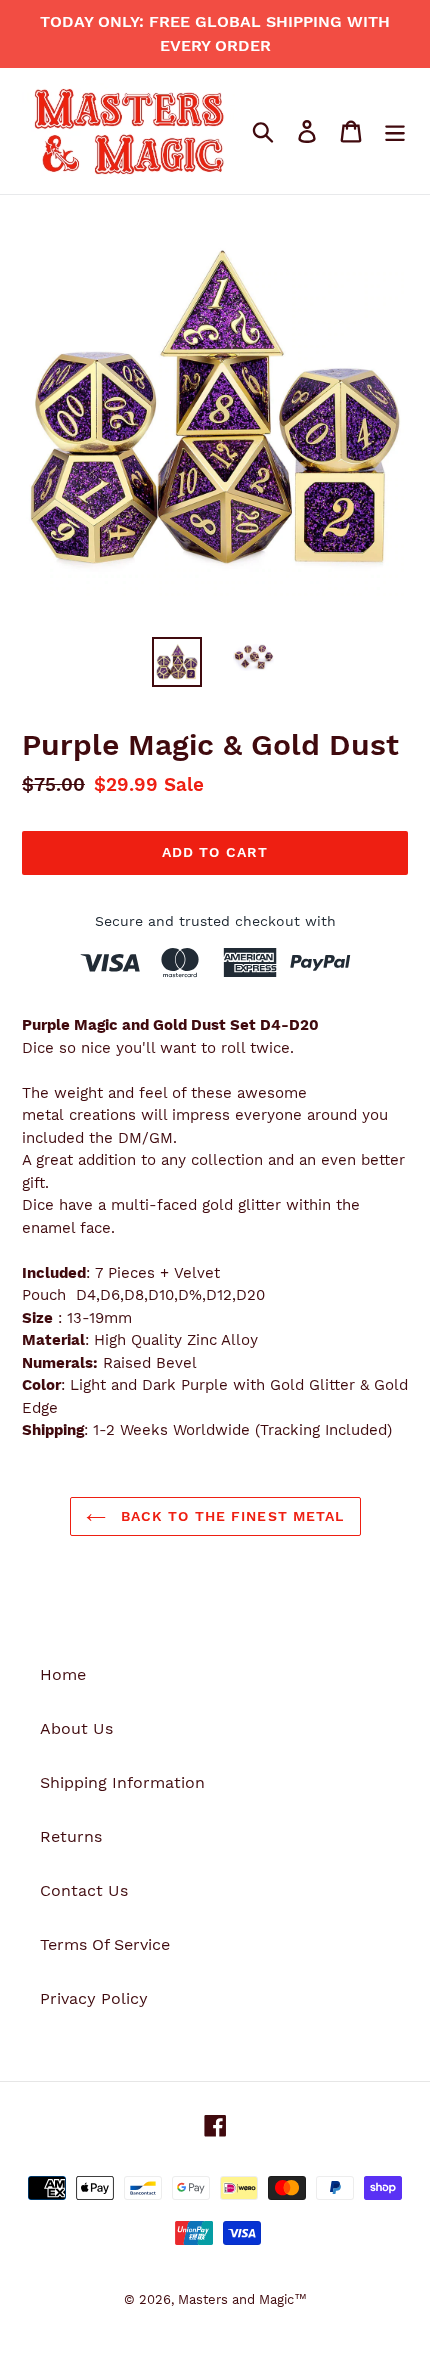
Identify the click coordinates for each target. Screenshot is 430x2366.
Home (63, 1674)
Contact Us (84, 1890)
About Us (76, 1728)
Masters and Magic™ (242, 2299)
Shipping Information (122, 1782)
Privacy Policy (94, 1998)
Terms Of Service (105, 1944)
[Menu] (395, 131)
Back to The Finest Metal (230, 1516)
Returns (71, 1836)
